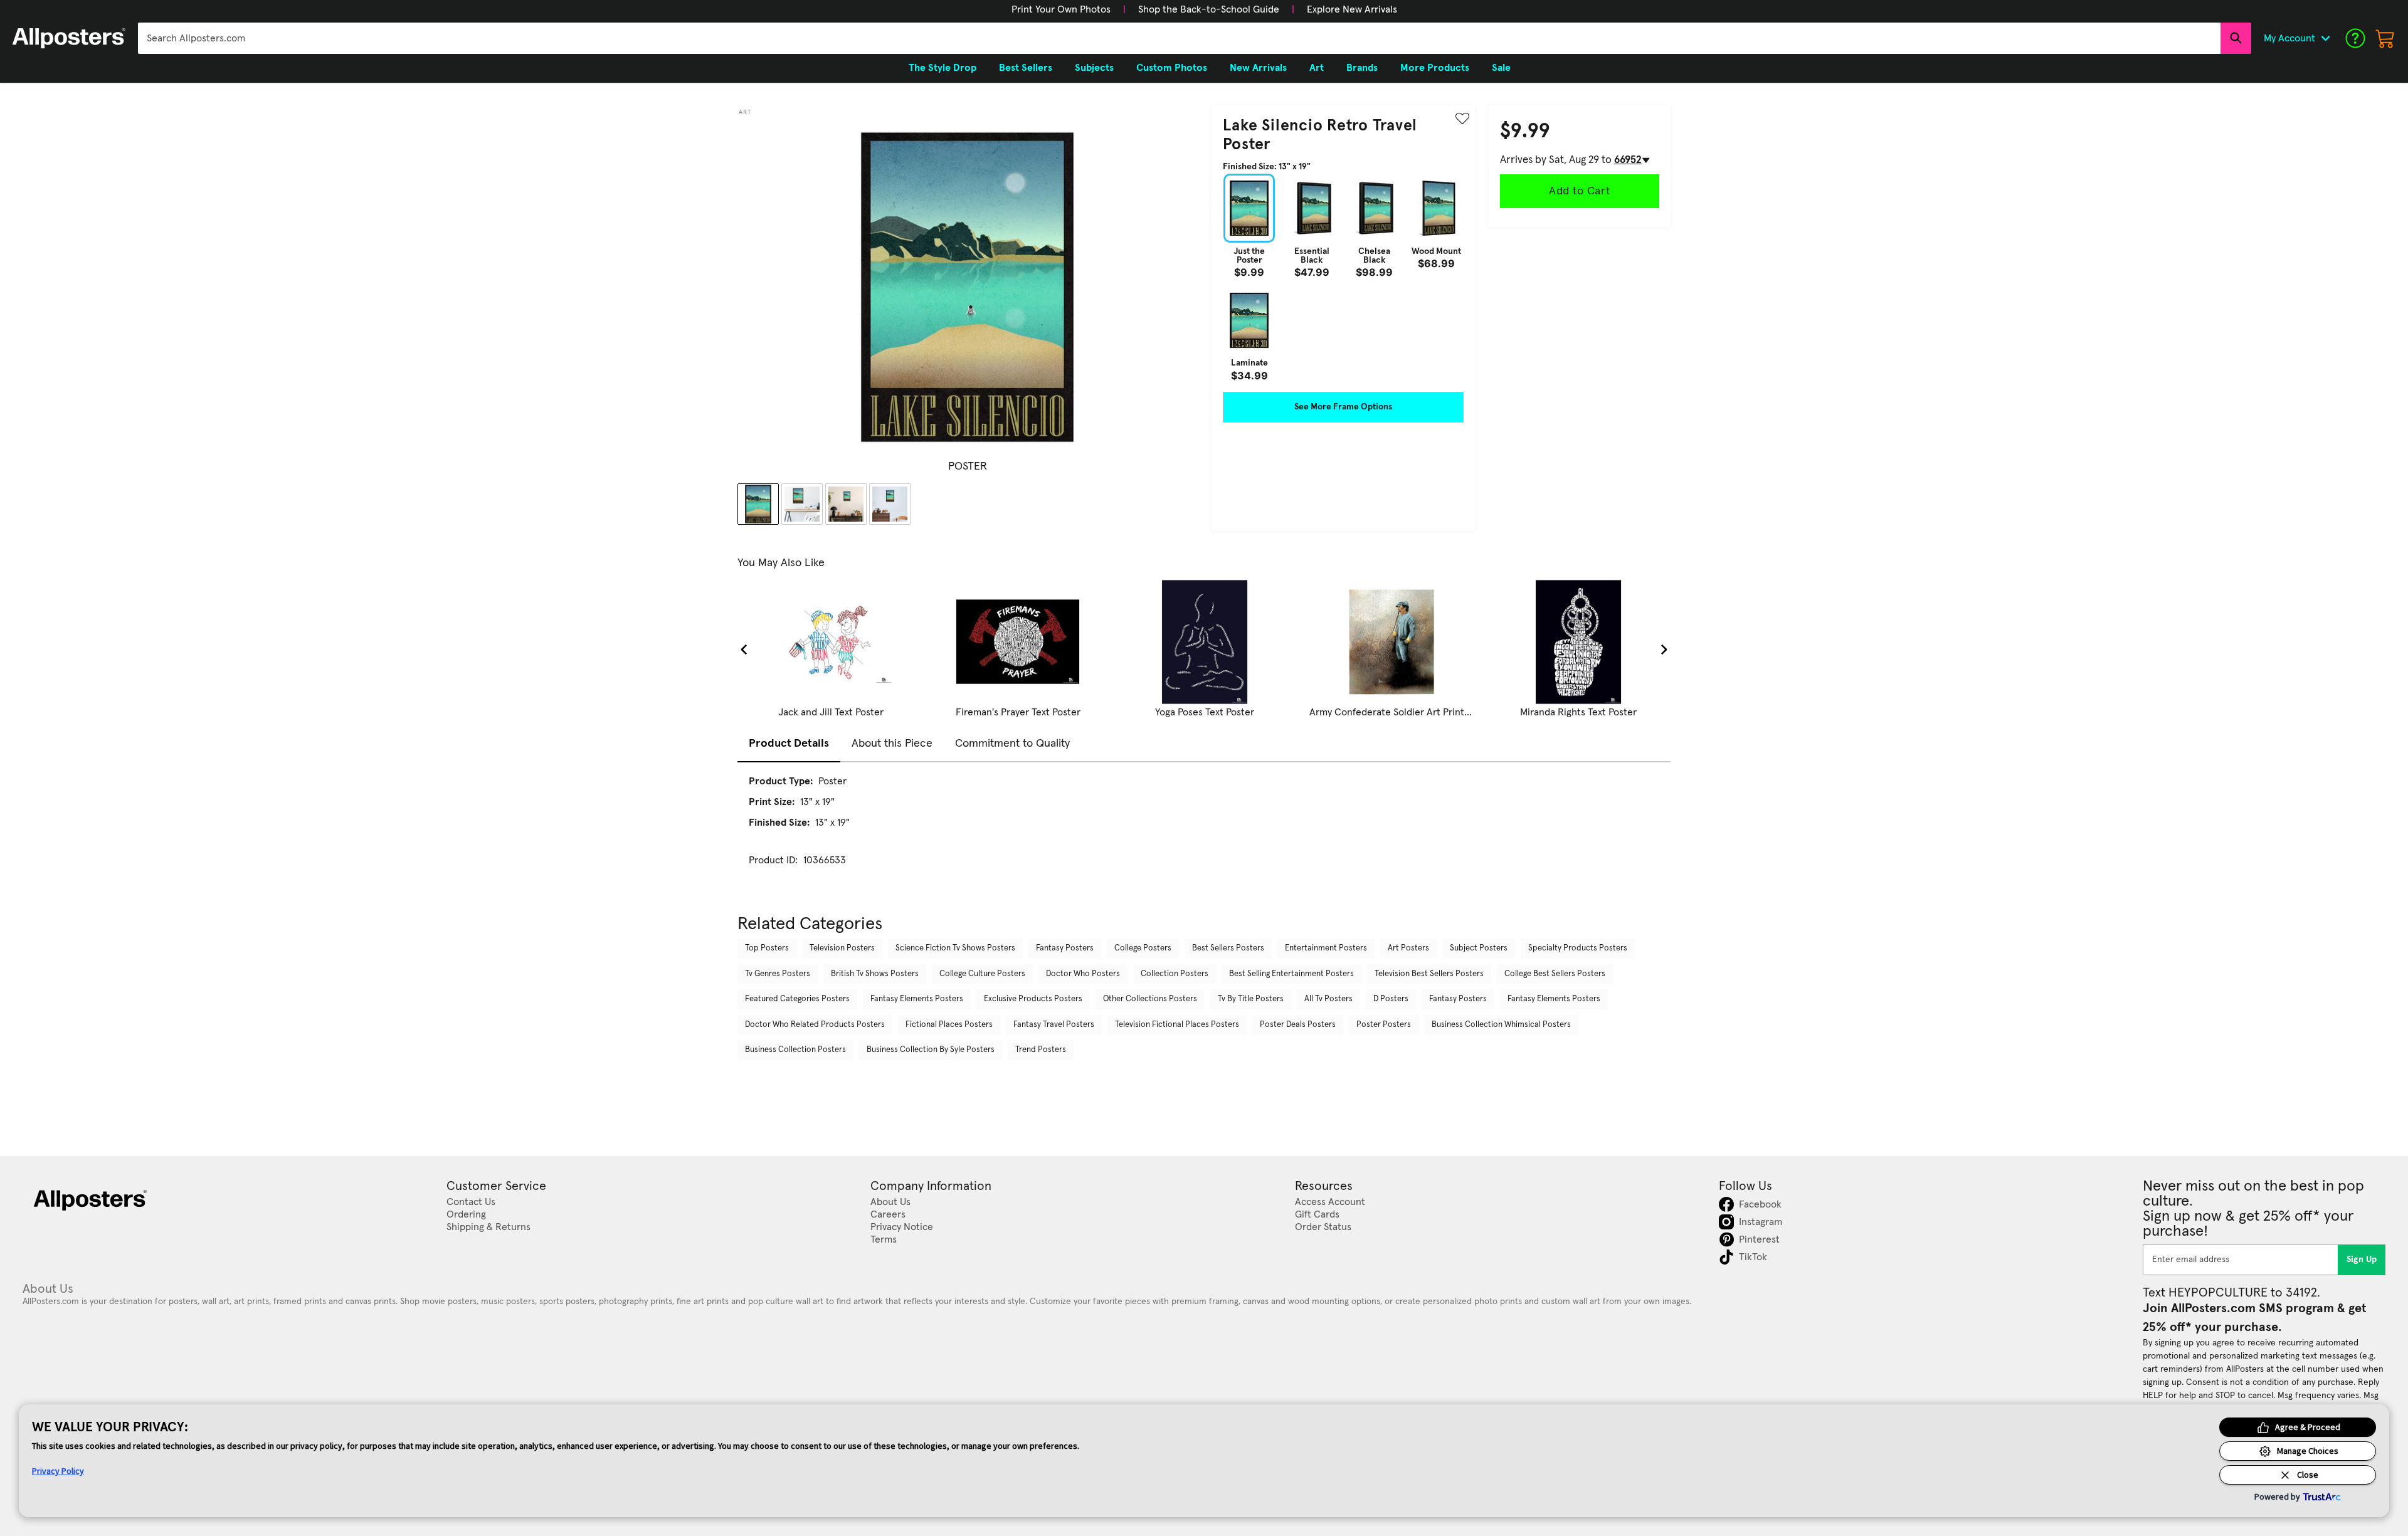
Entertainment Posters (1326, 948)
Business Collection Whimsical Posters (1501, 1025)
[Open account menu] (2325, 38)
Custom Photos (1172, 68)
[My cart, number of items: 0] (2385, 38)
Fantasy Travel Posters (1054, 1025)
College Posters (1143, 948)
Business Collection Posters (795, 1050)
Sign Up (2362, 1260)
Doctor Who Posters (1083, 974)
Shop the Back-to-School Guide (1209, 9)
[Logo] (69, 38)
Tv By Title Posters (1251, 999)
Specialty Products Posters (1578, 948)
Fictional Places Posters (949, 1025)
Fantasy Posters (1065, 948)
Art (745, 112)
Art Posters (1408, 948)
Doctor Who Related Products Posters (815, 1025)
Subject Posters (1479, 948)
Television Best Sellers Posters (1429, 974)
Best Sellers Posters (1228, 948)
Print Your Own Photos (1061, 9)
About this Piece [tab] (892, 744)
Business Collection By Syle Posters (931, 1050)
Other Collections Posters (1150, 999)
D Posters (1391, 999)
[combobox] (1179, 38)
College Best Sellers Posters (1555, 974)
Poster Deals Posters (1298, 1025)
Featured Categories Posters (797, 999)
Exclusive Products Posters (1033, 999)
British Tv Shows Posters (875, 974)
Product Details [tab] (789, 744)
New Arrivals (1258, 68)
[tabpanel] (1204, 832)
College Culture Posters (982, 974)
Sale (1501, 68)
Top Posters (767, 948)
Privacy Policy (58, 1471)
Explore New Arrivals (1352, 9)
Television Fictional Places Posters (1177, 1025)
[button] (1061, 9)
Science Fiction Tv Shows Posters (955, 948)
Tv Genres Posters (778, 974)
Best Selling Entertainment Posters (1291, 974)
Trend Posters (1041, 1050)
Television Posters (842, 948)
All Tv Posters (1328, 999)
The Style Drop (943, 68)
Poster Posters (1384, 1025)
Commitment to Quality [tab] (1012, 744)
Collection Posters (1175, 974)
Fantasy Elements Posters (917, 999)
